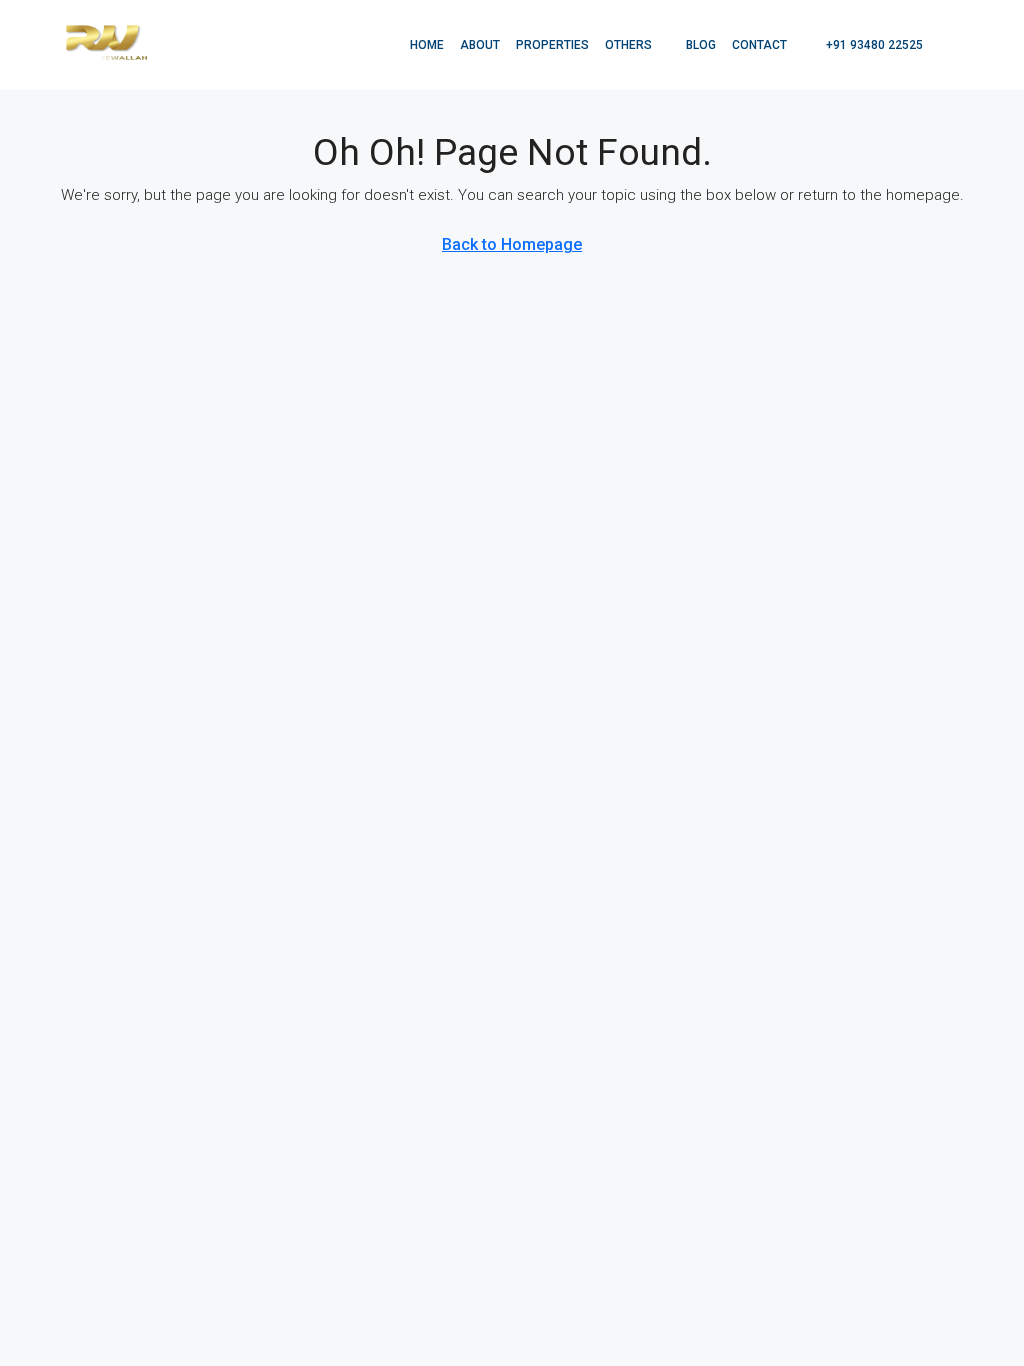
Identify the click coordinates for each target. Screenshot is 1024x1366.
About (480, 45)
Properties (552, 45)
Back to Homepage (512, 244)
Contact (759, 45)
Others (628, 45)
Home (427, 45)
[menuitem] (864, 45)
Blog (701, 45)
